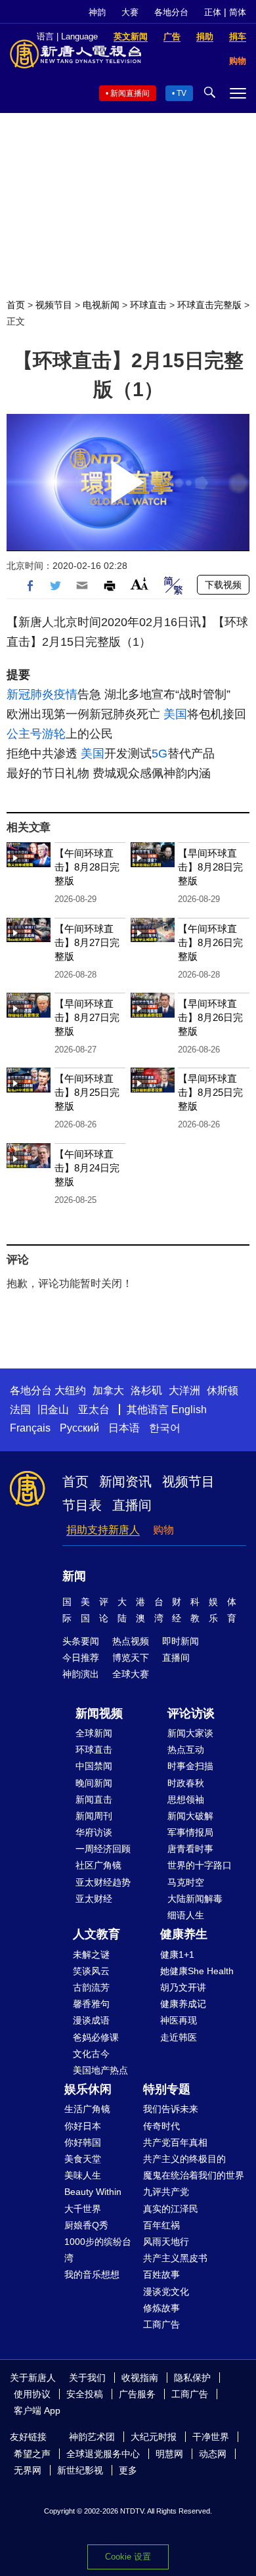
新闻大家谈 (190, 1733)
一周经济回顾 (103, 1849)
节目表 (82, 1505)
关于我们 (87, 2378)
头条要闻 (81, 1641)
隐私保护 (192, 2378)
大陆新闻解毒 (195, 1899)
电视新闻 (101, 305)
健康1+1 (177, 1955)
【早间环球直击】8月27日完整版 (87, 1017)
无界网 (28, 2470)
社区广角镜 (98, 1865)
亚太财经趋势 (103, 1882)
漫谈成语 (91, 2020)
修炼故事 (161, 2308)
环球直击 (148, 305)
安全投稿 (85, 2394)
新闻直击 (94, 1799)
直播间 (132, 1505)
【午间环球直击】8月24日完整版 (87, 1168)
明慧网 (169, 2454)
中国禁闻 (94, 1766)
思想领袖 (186, 1799)
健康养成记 (183, 2004)
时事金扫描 (190, 1766)
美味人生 (83, 2175)
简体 (238, 12)
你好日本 (83, 2126)
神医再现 (179, 2020)
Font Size (139, 584)
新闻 (74, 1576)
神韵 (97, 12)
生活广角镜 (87, 2109)
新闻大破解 (190, 1816)
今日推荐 (81, 1658)
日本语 (124, 1428)
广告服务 (137, 2394)
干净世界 (211, 2437)
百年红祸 (161, 2225)
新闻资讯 (125, 1481)
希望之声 (32, 2454)
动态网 (213, 2454)
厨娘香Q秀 (86, 2225)
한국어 (165, 1428)
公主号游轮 (36, 734)
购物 (163, 1530)
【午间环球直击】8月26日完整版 (210, 942)
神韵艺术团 (92, 2437)
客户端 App (37, 2410)
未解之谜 (91, 1955)
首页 (16, 305)
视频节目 (54, 305)
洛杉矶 (146, 1390)
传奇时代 (161, 2126)
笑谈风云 (91, 1971)
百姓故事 (161, 2274)
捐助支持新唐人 (103, 1530)
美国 (175, 714)
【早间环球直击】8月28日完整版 (210, 867)
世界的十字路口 (200, 1865)
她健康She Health (197, 1971)
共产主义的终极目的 (184, 2159)
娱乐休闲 (88, 2089)
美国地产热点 (100, 2070)
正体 (213, 12)
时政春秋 (186, 1783)
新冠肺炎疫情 (42, 694)
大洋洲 (184, 1390)
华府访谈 (94, 1832)
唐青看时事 (190, 1849)
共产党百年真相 (175, 2142)
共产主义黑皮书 (175, 2258)
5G (160, 754)
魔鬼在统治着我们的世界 (194, 2175)
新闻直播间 (130, 93)
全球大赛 (131, 1674)
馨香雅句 (91, 2004)
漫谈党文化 (166, 2292)
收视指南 (140, 2378)
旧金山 (53, 1410)
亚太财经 (94, 1899)
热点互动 (186, 1750)
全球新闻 (94, 1733)
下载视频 (223, 585)
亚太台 (94, 1410)
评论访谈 (191, 1713)
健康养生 (184, 1934)
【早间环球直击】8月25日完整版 (210, 1092)
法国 (20, 1410)
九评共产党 (166, 2192)
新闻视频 (99, 1713)
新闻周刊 (94, 1816)
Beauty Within (93, 2192)
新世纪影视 (80, 2470)
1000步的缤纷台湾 (98, 2250)
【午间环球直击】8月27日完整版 (87, 942)
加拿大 (108, 1390)
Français (30, 1428)
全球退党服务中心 (103, 2454)
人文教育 (96, 1934)
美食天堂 (83, 2159)
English (189, 1410)
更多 (128, 2470)
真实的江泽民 (171, 2209)
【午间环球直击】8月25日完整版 (87, 1092)
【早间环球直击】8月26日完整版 (210, 1017)
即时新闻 (181, 1641)
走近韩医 (179, 2037)
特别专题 (167, 2089)
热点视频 (131, 1641)
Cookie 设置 (128, 2557)
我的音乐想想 (92, 2274)
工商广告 (161, 2324)
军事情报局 (190, 1832)
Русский (79, 1428)
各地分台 (171, 12)
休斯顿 (223, 1390)
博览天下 (131, 1658)
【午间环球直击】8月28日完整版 (87, 867)
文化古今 (91, 2054)
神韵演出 (81, 1674)
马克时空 (186, 1882)
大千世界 (83, 2209)
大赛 (130, 12)
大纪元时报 (154, 2437)
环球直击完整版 (209, 305)
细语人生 (186, 1915)
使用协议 (32, 2394)
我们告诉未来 (171, 2109)
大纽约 (70, 1390)
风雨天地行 (166, 2242)
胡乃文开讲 (183, 1987)
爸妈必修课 (96, 2037)
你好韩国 (83, 2142)
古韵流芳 (91, 1987)
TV (181, 93)
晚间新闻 (94, 1783)
